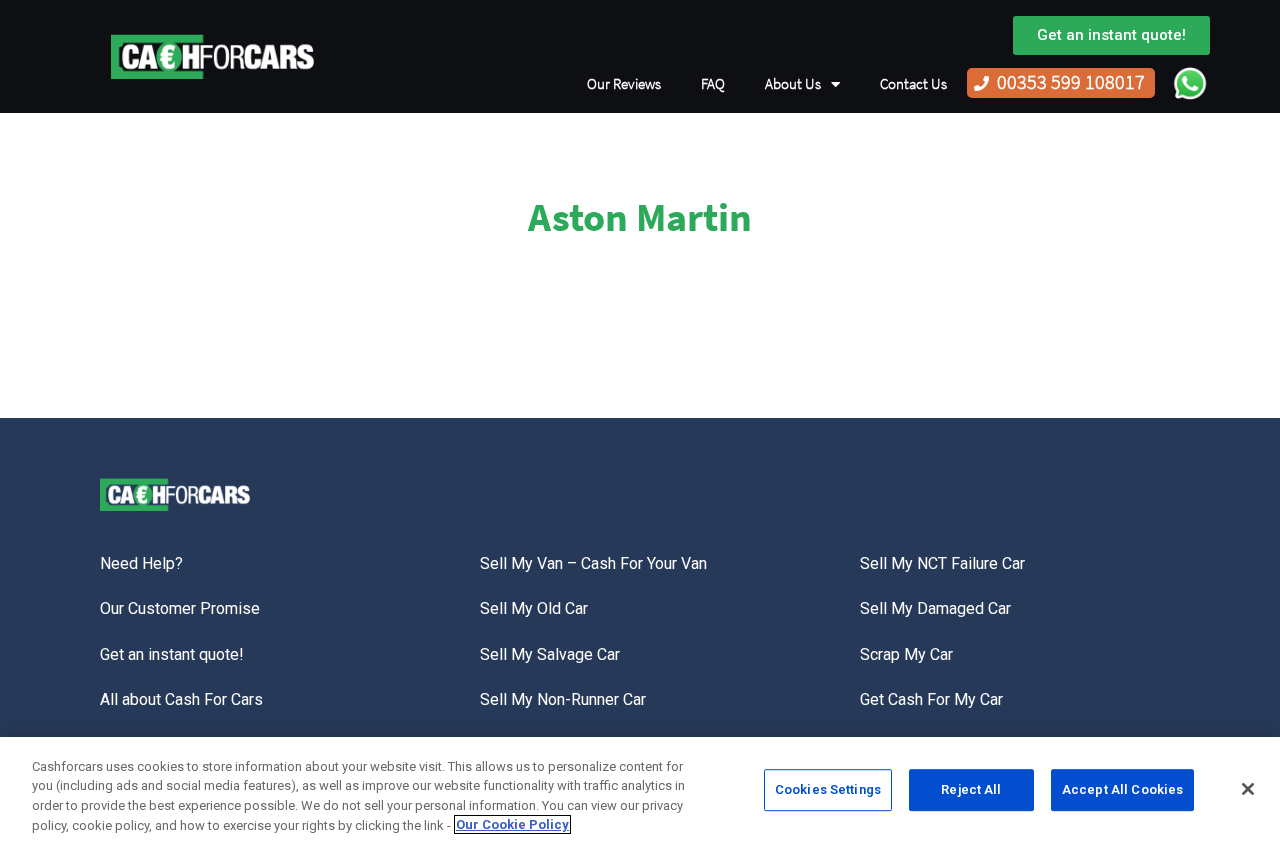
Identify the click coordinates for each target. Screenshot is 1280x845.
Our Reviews (624, 84)
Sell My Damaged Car (935, 608)
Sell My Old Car (534, 608)
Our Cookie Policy (512, 824)
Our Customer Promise (180, 608)
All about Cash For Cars (181, 699)
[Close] (1248, 789)
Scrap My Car (906, 654)
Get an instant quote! (172, 654)
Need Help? (141, 563)
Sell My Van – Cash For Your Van (593, 563)
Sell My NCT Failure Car (942, 563)
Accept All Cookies (1122, 789)
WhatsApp (1190, 83)
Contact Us (913, 84)
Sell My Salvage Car (550, 654)
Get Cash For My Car (931, 699)
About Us (793, 84)
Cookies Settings (828, 789)
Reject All (971, 789)
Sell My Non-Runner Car (563, 699)
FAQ (713, 84)
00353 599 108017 (1071, 82)
